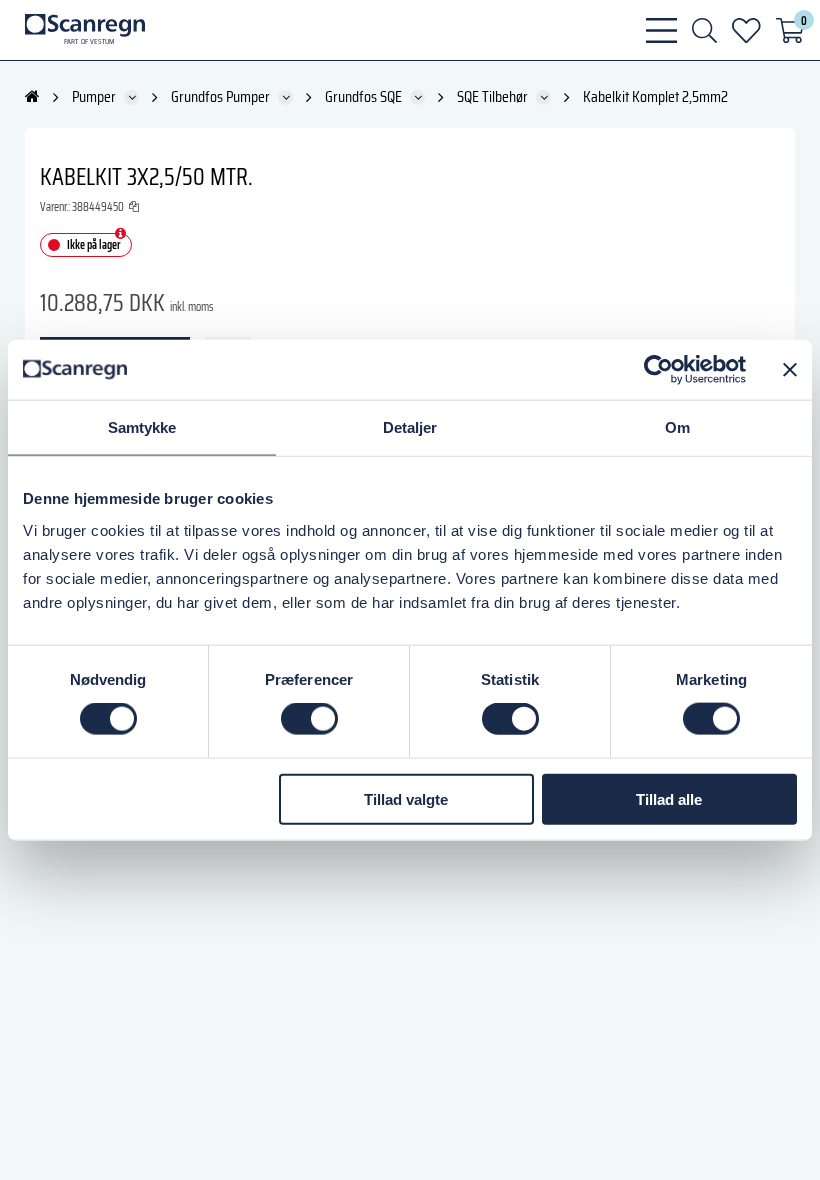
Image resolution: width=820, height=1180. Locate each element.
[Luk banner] (790, 370)
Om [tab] (677, 427)
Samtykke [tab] (142, 427)
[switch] (309, 719)
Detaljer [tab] (410, 427)
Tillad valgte (406, 798)
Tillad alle (669, 798)
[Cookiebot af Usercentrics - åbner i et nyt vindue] (658, 370)
